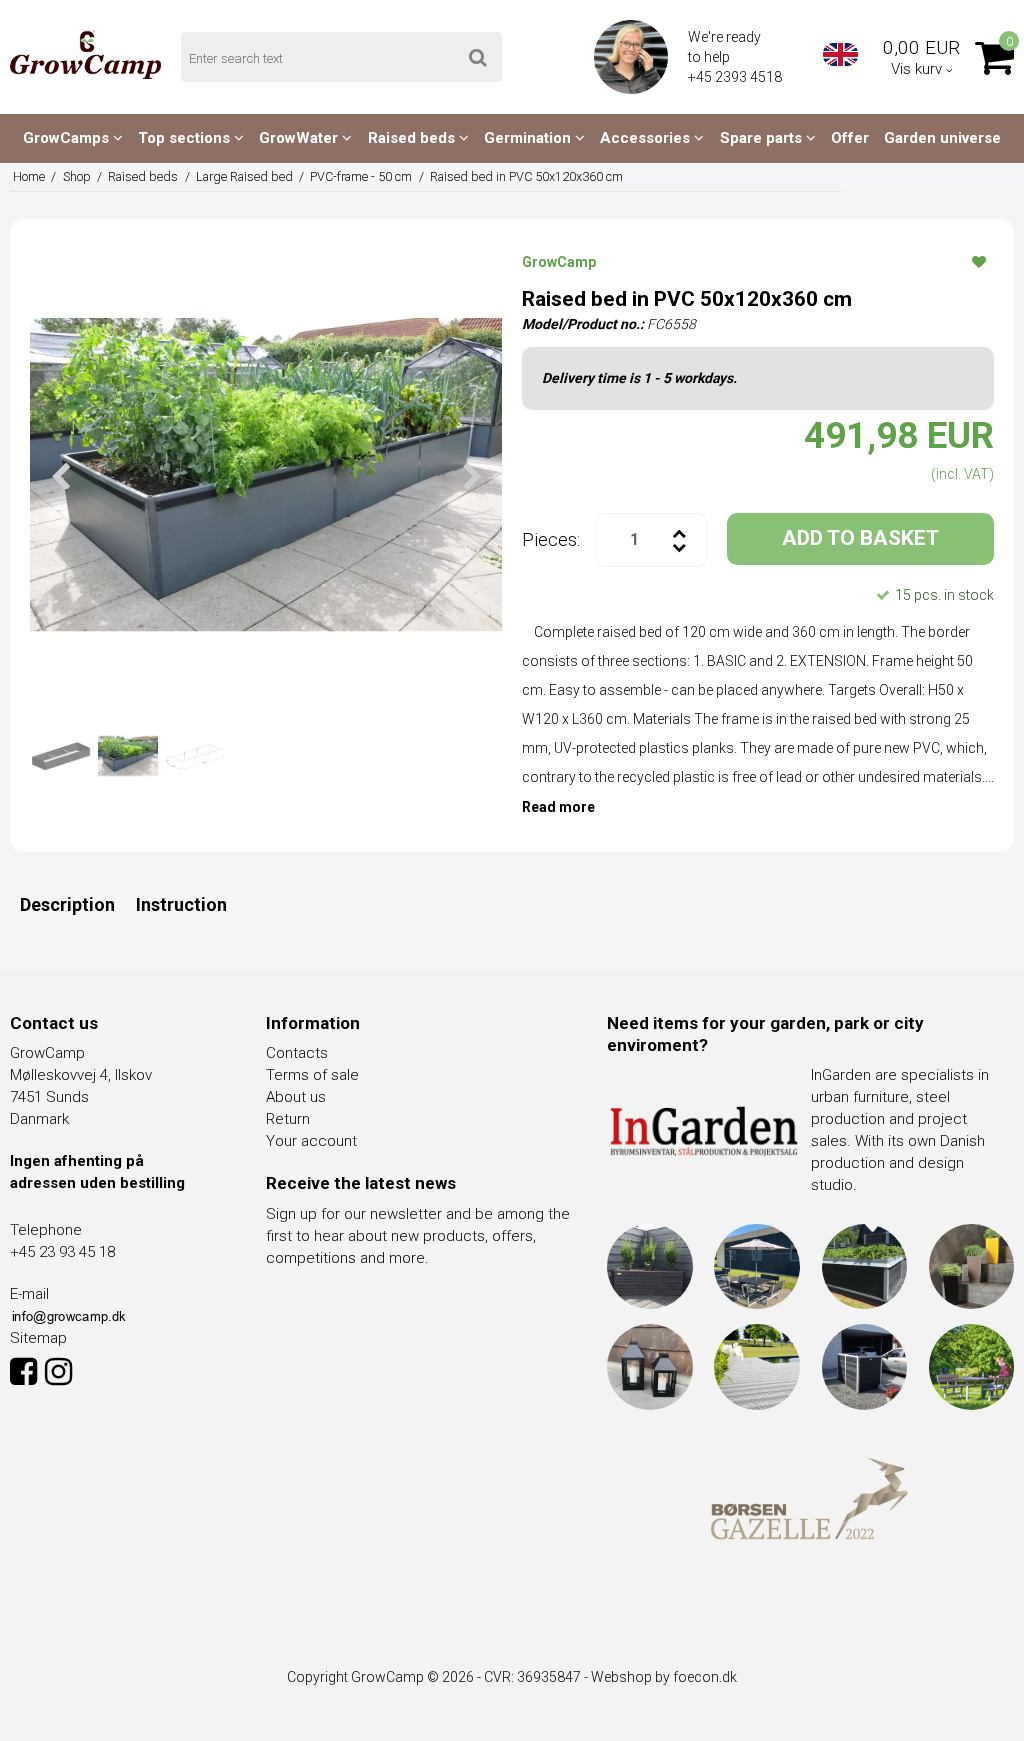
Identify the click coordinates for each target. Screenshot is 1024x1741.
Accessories (647, 138)
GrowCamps (68, 138)
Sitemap (38, 1338)
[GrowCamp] (85, 54)
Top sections (186, 138)
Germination (529, 138)
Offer (850, 138)
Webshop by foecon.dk (664, 1677)
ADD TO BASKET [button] (860, 538)
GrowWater (300, 138)
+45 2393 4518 (736, 77)
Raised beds (413, 138)
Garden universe (942, 138)
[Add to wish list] (979, 261)
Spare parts (763, 138)
